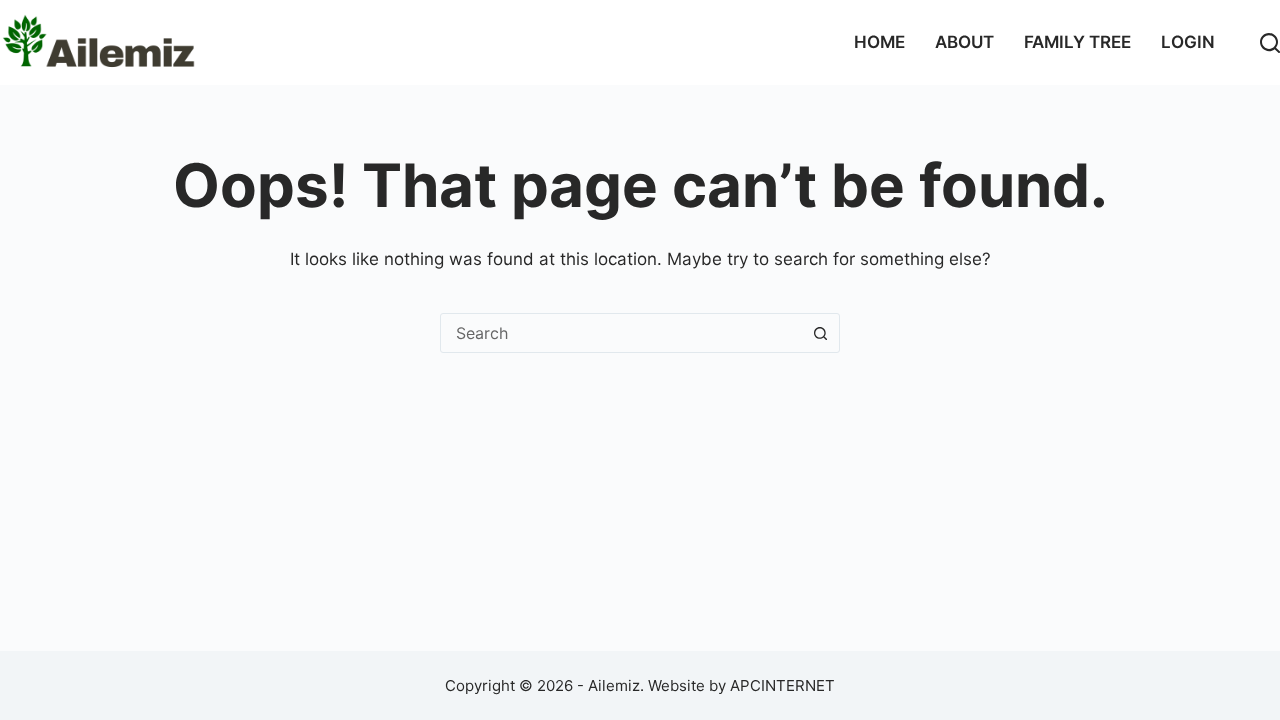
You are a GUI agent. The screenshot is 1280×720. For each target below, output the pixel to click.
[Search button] (820, 333)
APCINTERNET (782, 685)
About (964, 42)
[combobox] (621, 333)
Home (879, 42)
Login (1188, 42)
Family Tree (1077, 42)
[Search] (1270, 43)
